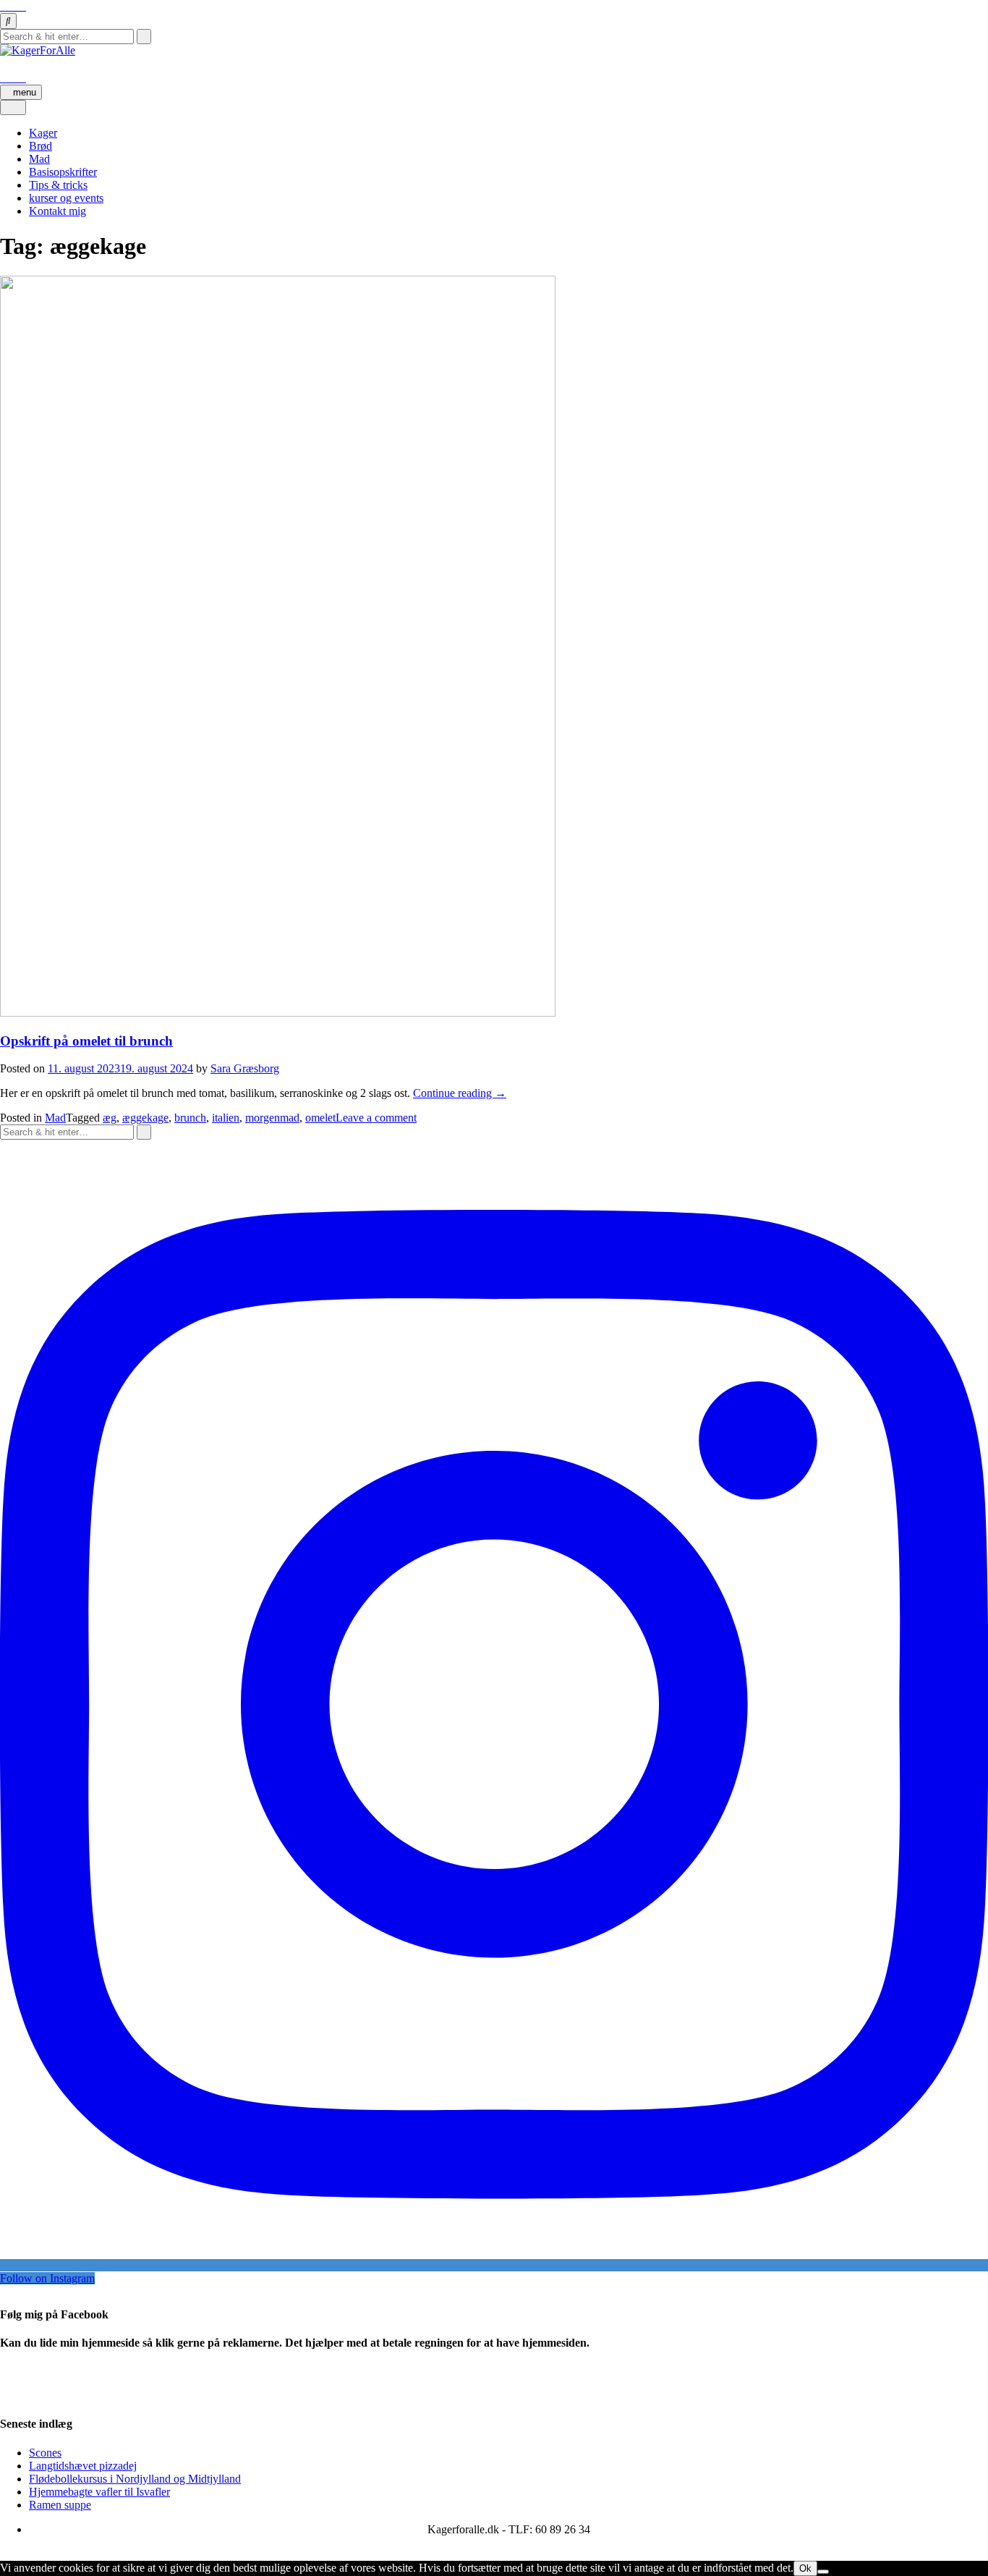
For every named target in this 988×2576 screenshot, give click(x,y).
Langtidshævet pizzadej (83, 2466)
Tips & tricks (58, 185)
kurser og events (66, 198)
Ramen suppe (60, 2505)
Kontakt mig (58, 211)
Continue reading (460, 1093)
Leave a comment (376, 1118)
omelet (320, 1118)
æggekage (145, 1118)
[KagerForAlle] (38, 50)
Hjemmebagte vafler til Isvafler (99, 2492)
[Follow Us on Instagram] (13, 6)
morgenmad (272, 1118)
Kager (43, 133)
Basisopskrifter (63, 172)
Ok (805, 2568)
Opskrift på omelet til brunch (86, 1041)
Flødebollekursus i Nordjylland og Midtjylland (135, 2479)
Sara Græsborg (245, 1068)
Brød (41, 146)
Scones (45, 2453)
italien (226, 1118)
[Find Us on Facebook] (4, 6)
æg (110, 1118)
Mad (39, 159)
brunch (190, 1118)
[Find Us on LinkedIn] (22, 6)
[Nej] (823, 2572)
